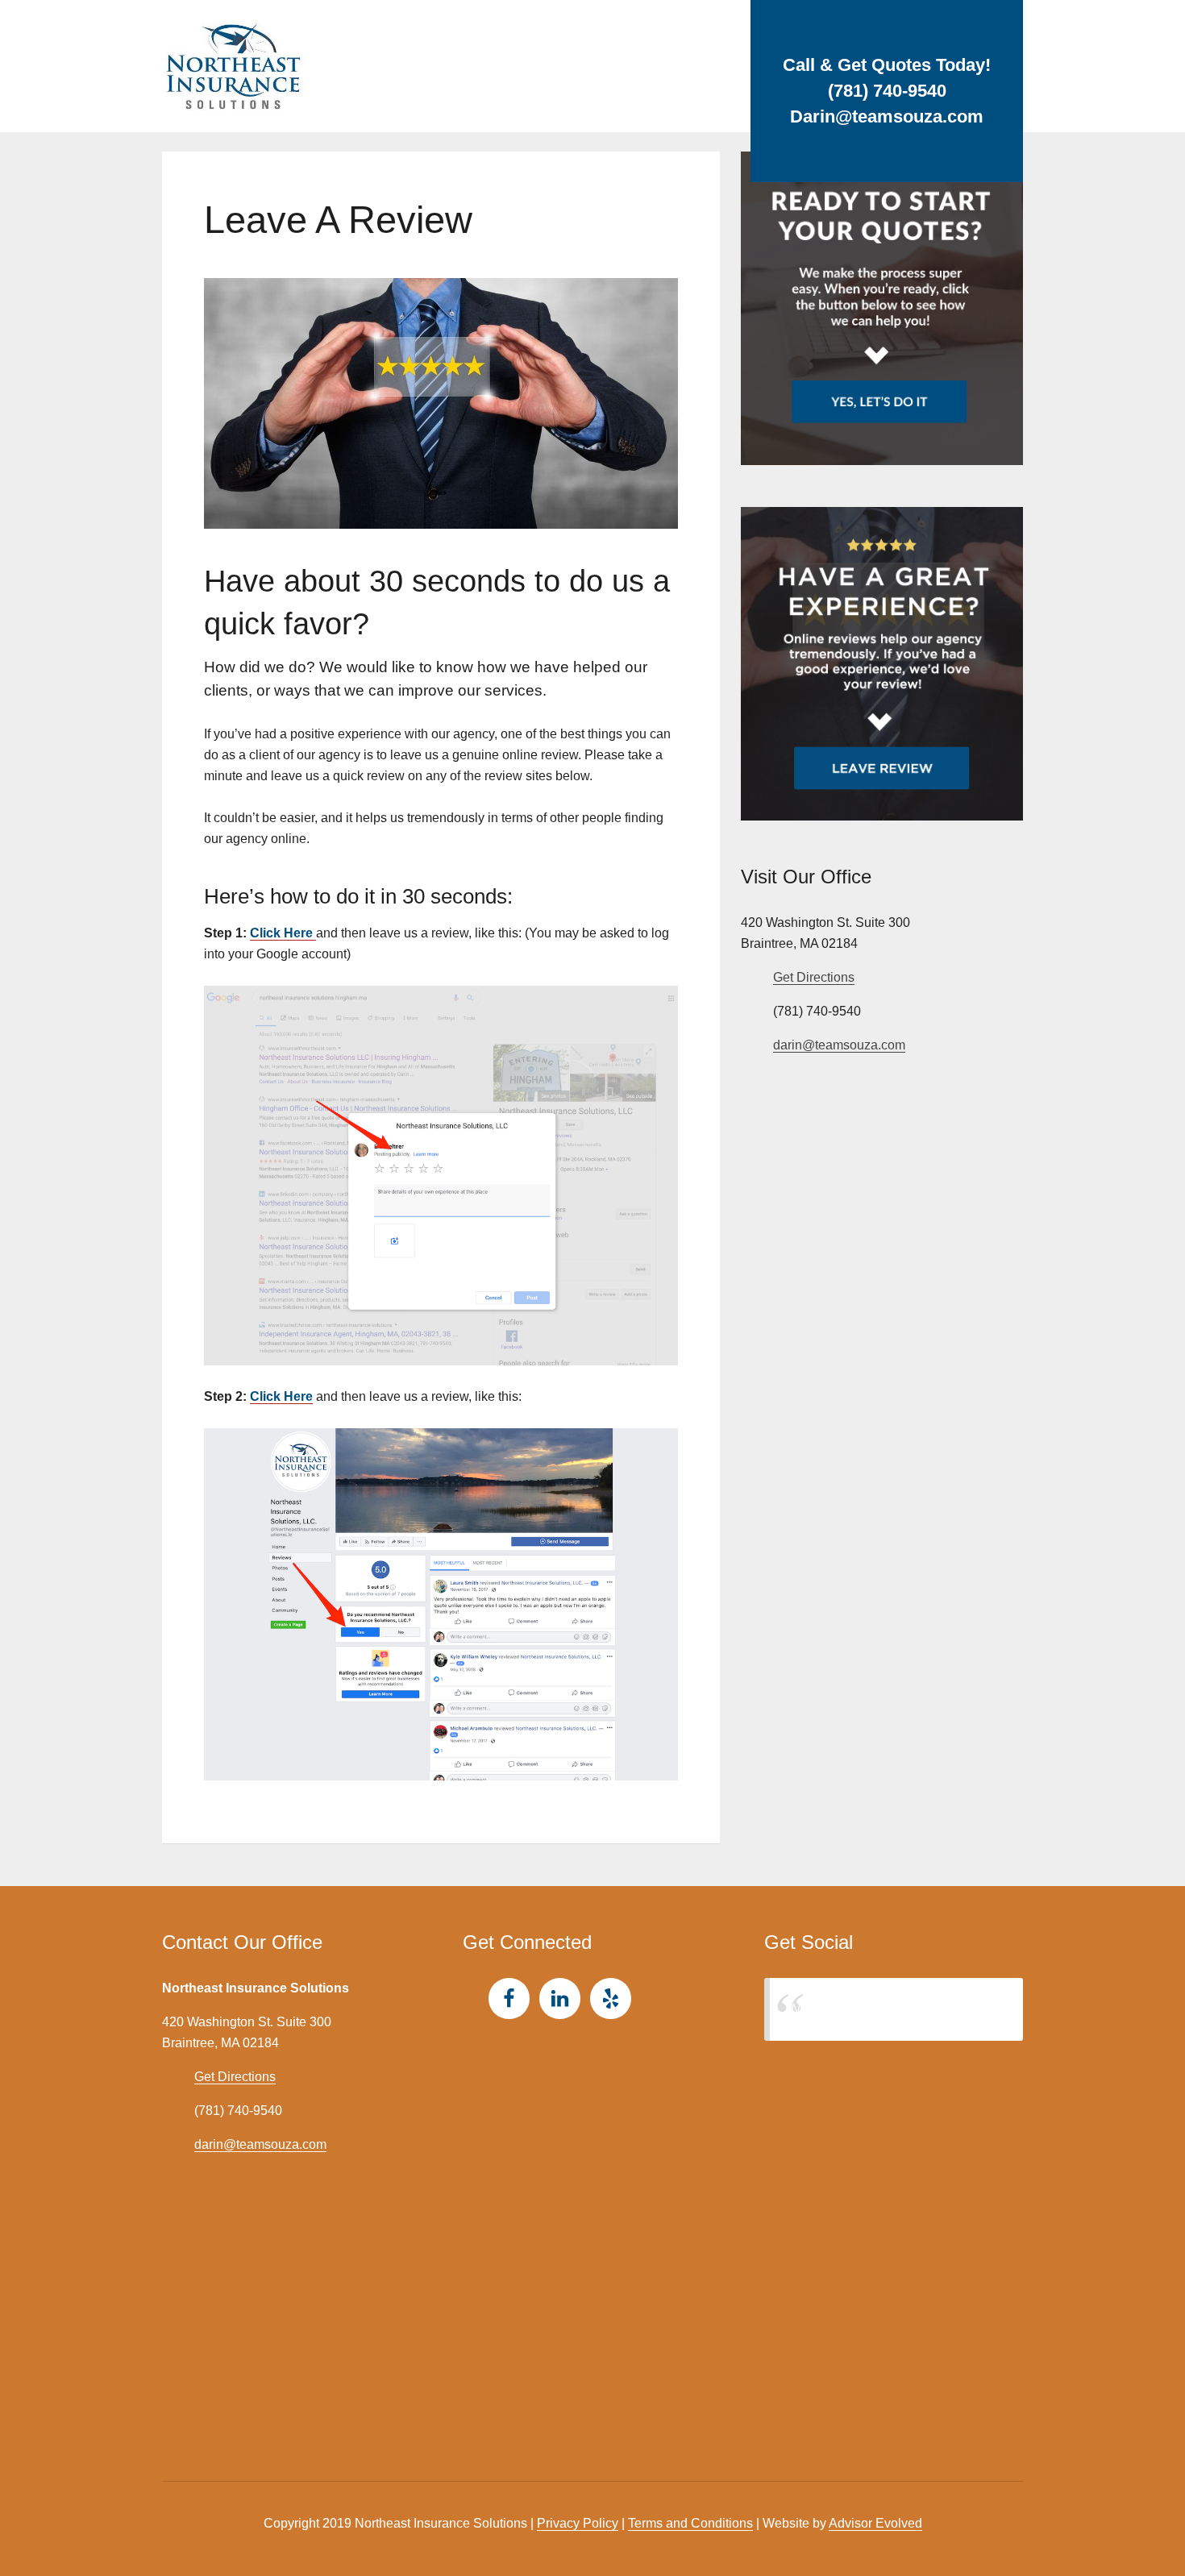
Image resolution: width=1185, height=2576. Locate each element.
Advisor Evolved (875, 2523)
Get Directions (814, 977)
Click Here (283, 933)
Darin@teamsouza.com (887, 116)
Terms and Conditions (690, 2523)
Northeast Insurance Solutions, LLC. (894, 2009)
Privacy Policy (578, 2523)
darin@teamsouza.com (839, 1045)
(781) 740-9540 (887, 91)
